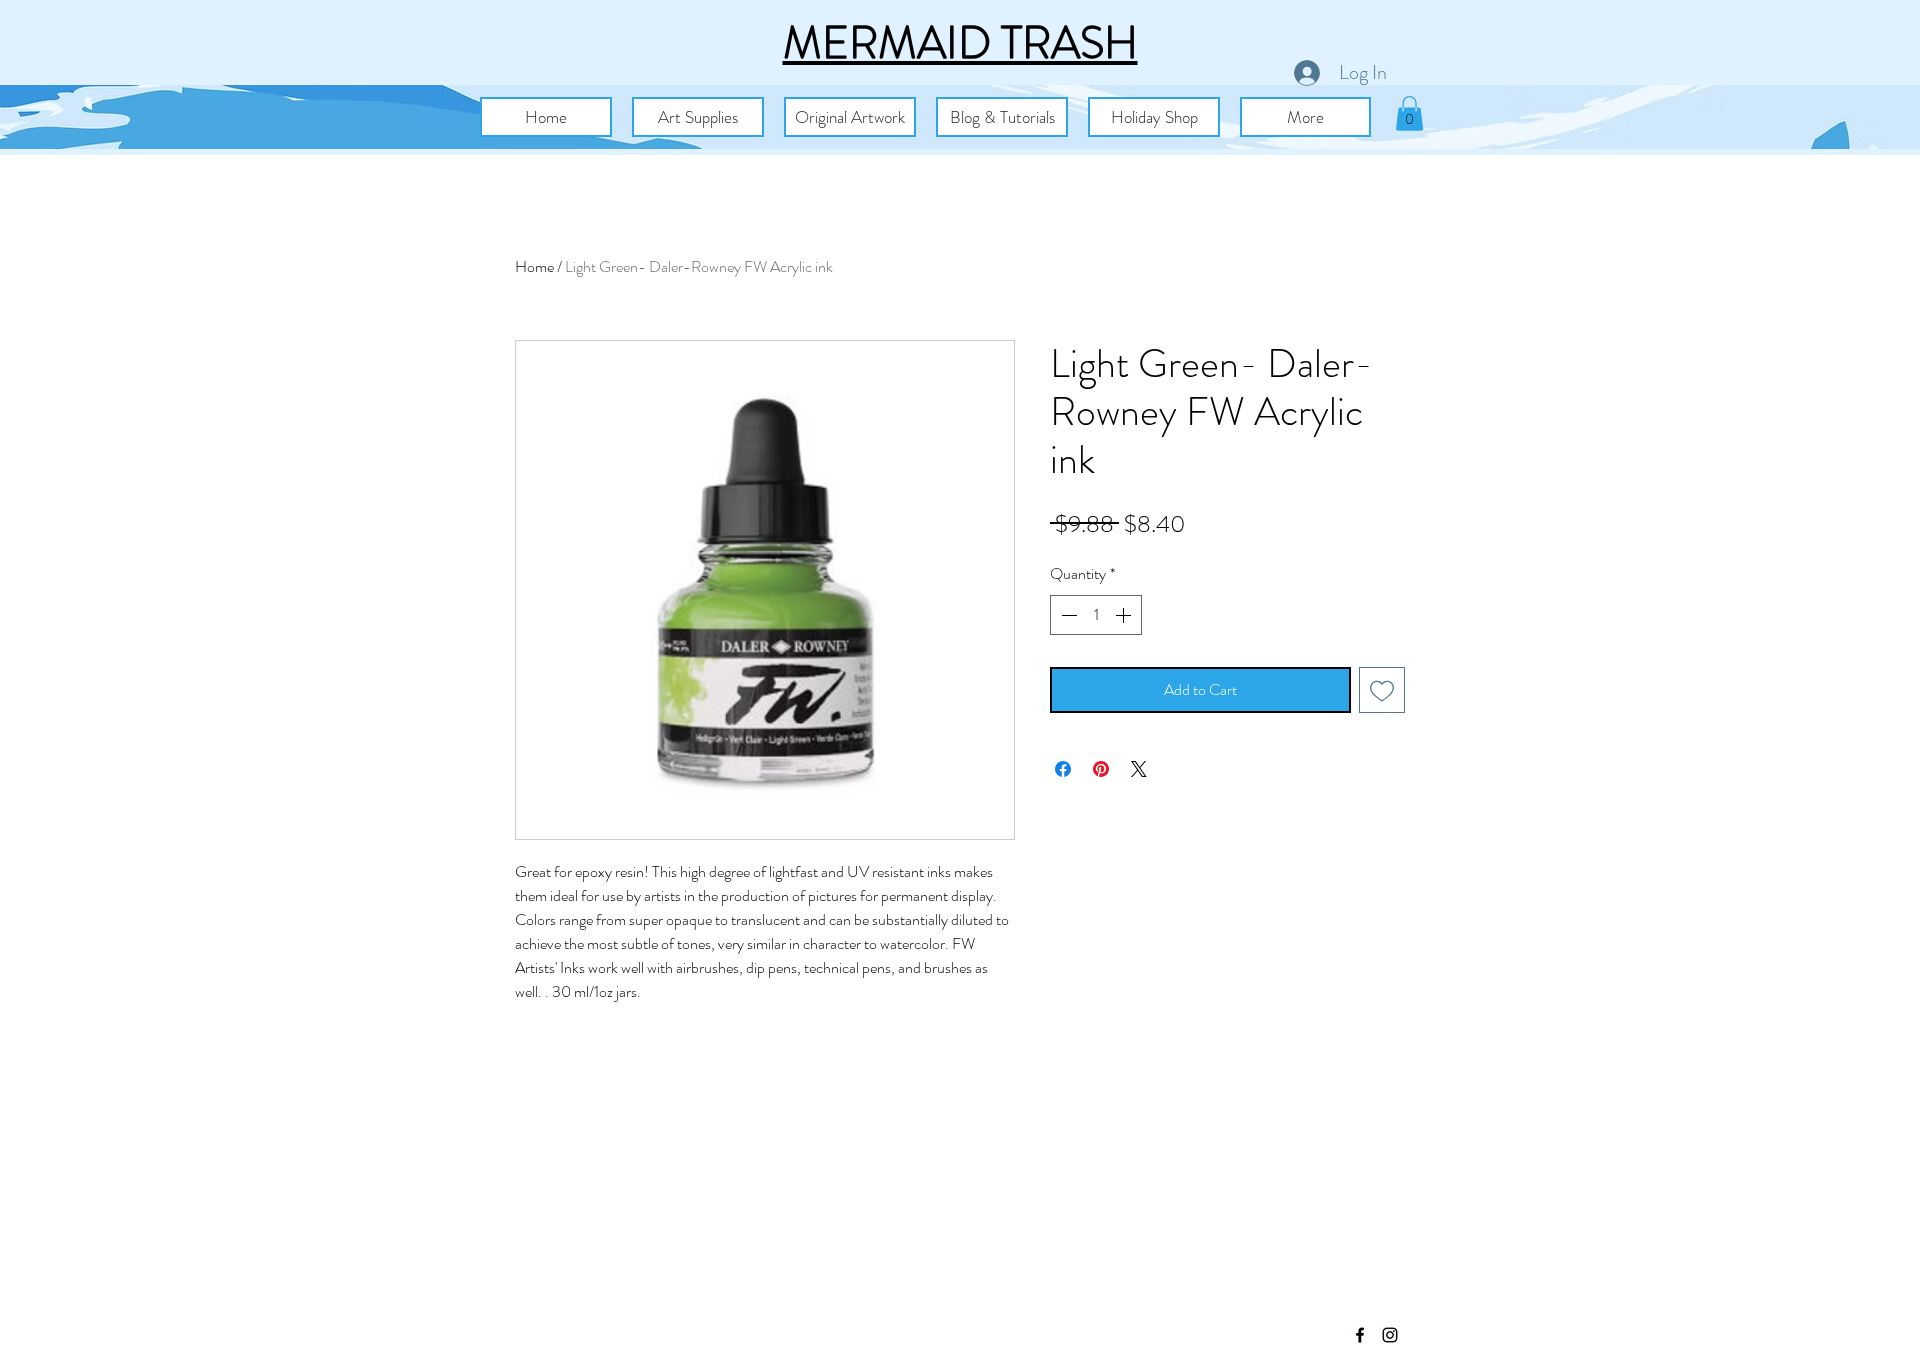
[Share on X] (1139, 769)
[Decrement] (1067, 615)
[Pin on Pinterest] (1101, 769)
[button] (698, 117)
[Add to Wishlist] (1382, 690)
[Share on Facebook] (1063, 769)
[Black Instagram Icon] (1390, 1335)
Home (534, 266)
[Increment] (1125, 615)
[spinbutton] (1096, 615)
